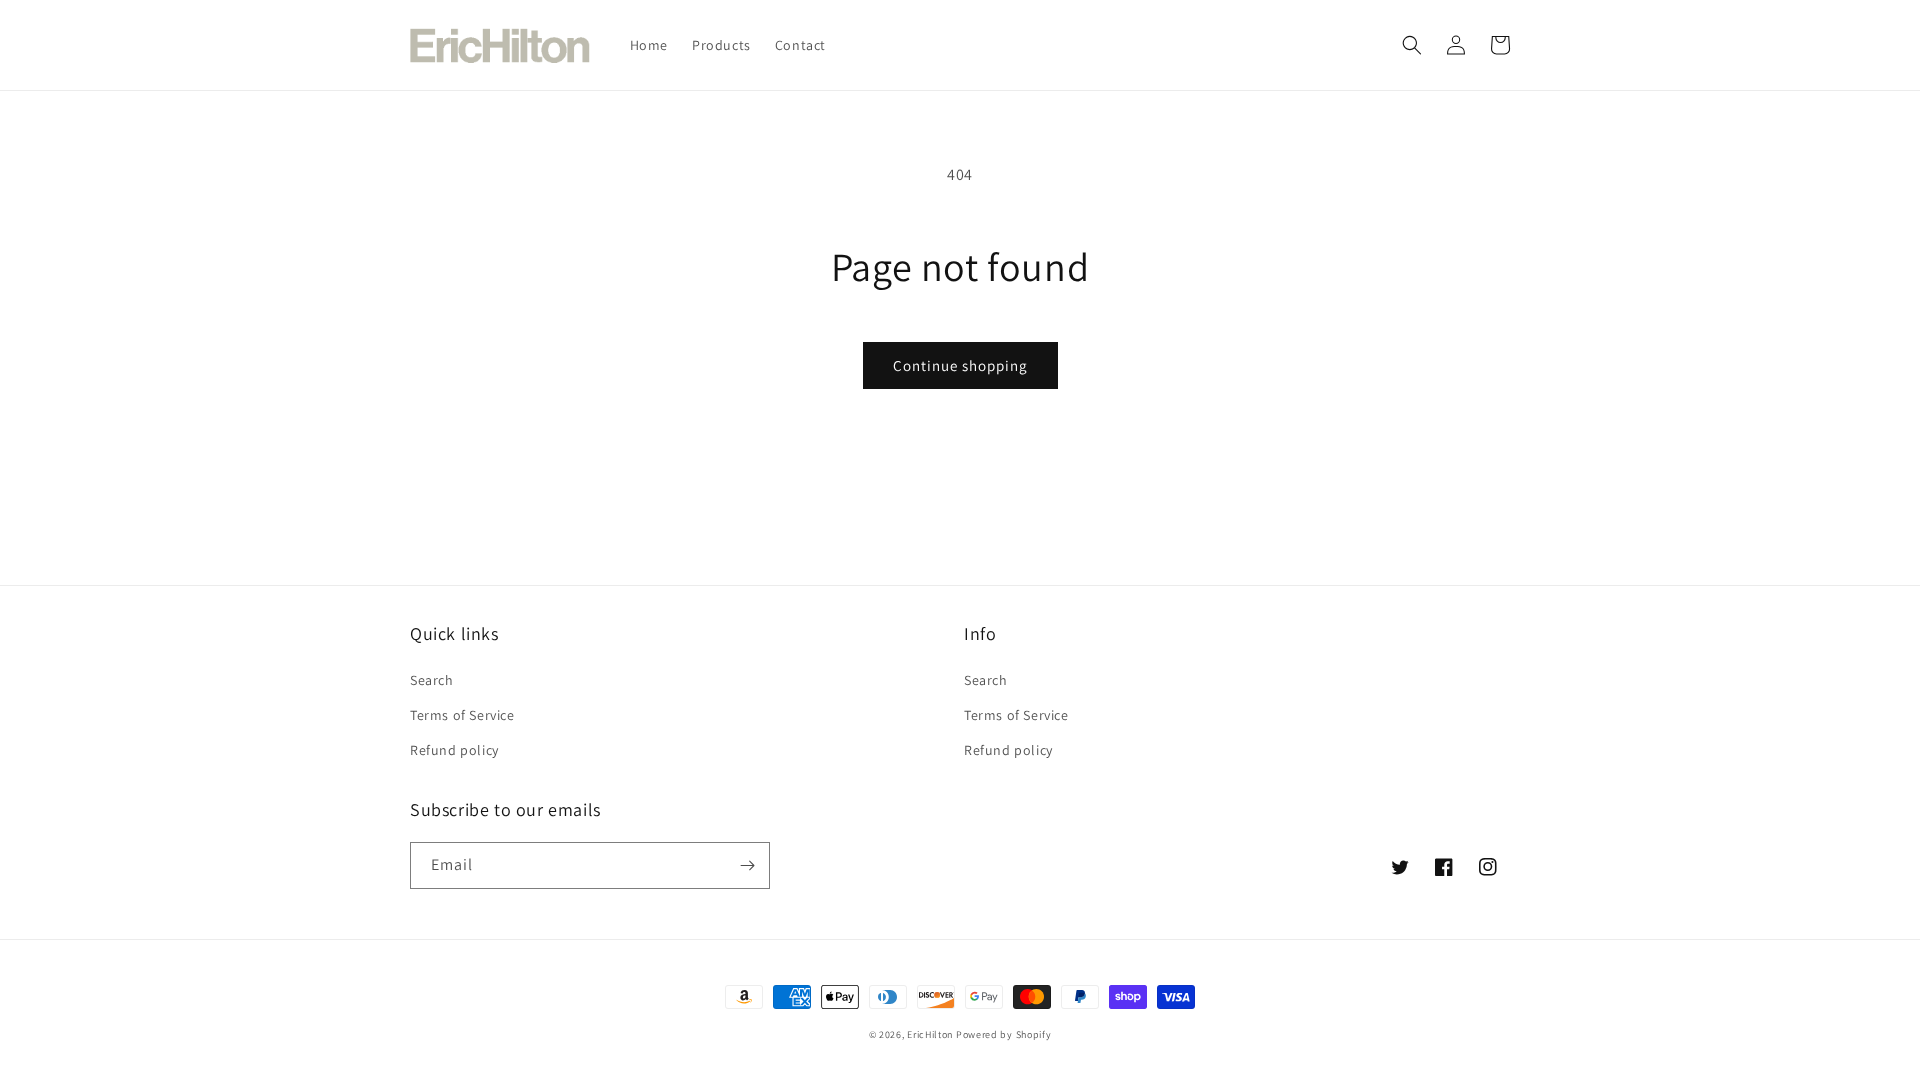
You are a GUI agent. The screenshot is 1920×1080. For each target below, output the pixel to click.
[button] (1412, 45)
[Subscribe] (747, 865)
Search (432, 680)
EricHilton (930, 1034)
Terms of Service (462, 715)
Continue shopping (960, 365)
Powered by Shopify (1004, 1034)
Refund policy (454, 750)
